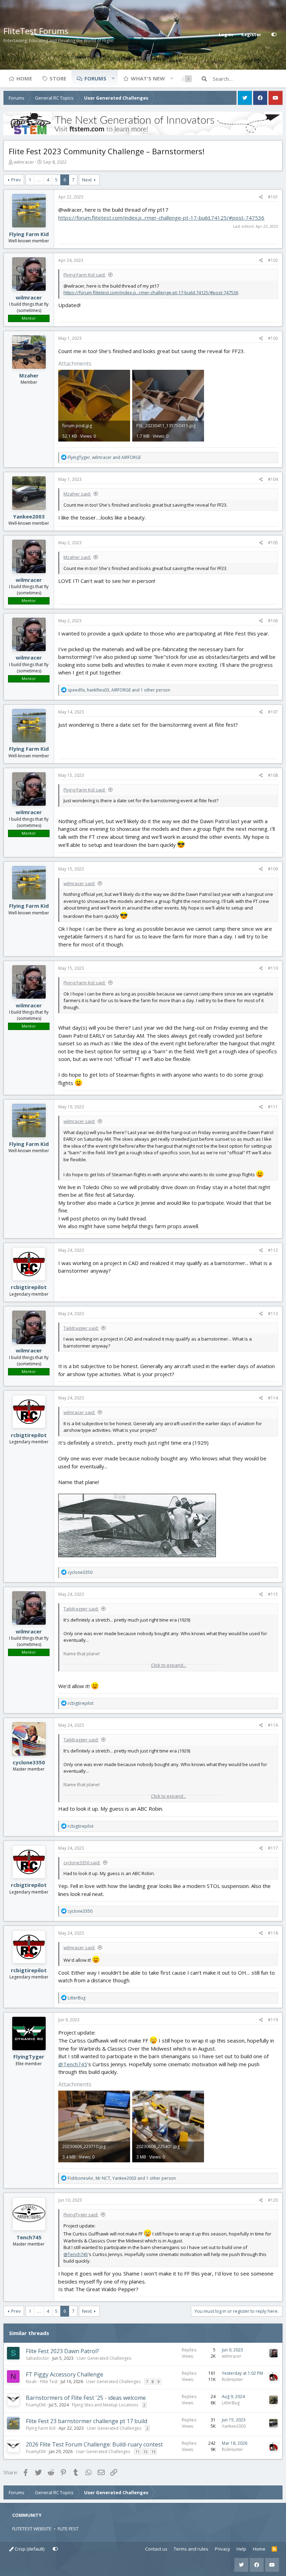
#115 (273, 1594)
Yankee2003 (29, 516)
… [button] (39, 180)
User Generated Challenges (104, 2358)
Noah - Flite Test (42, 2382)
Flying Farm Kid (29, 234)
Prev (16, 180)
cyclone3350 (29, 1762)
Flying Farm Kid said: (85, 275)
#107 (273, 712)
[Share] (261, 197)
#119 (273, 2020)
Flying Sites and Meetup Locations (105, 2405)
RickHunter (232, 2379)
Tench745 (29, 2237)
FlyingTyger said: (81, 2215)
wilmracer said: (79, 883)
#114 (273, 1398)
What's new (148, 78)
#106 (273, 621)
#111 (273, 1107)
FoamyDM (36, 2405)
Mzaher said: (77, 494)
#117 (273, 1848)
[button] (113, 78)
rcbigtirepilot (29, 1287)
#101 (273, 197)
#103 (273, 338)
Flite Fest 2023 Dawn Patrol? (62, 2351)
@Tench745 (73, 2064)
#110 (273, 968)
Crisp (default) (29, 2549)
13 (153, 2452)
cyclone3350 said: (82, 1863)
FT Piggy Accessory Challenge (65, 2374)
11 (137, 2452)
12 (145, 2452)
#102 (273, 260)
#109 (273, 869)
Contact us (156, 2549)
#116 (273, 1725)
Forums (95, 78)
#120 (273, 2200)
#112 (273, 1250)
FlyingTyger (29, 2056)
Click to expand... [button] (169, 1665)
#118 (273, 1933)
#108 (273, 775)
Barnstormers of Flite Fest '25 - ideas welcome (86, 2398)
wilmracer (24, 162)
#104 (273, 479)
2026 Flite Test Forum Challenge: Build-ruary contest (94, 2444)
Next (87, 180)
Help (241, 2549)
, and (104, 457)
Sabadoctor (37, 2358)
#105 (273, 543)
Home (24, 78)
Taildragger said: (81, 1328)
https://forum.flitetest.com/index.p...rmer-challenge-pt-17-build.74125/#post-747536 (161, 218)
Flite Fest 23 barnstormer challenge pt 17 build (86, 2421)
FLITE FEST (68, 2529)
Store (58, 78)
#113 (273, 1314)
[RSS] (274, 2549)
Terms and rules (191, 2549)
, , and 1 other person (119, 690)
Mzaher (29, 375)
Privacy (223, 2549)
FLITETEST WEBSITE (32, 2529)
